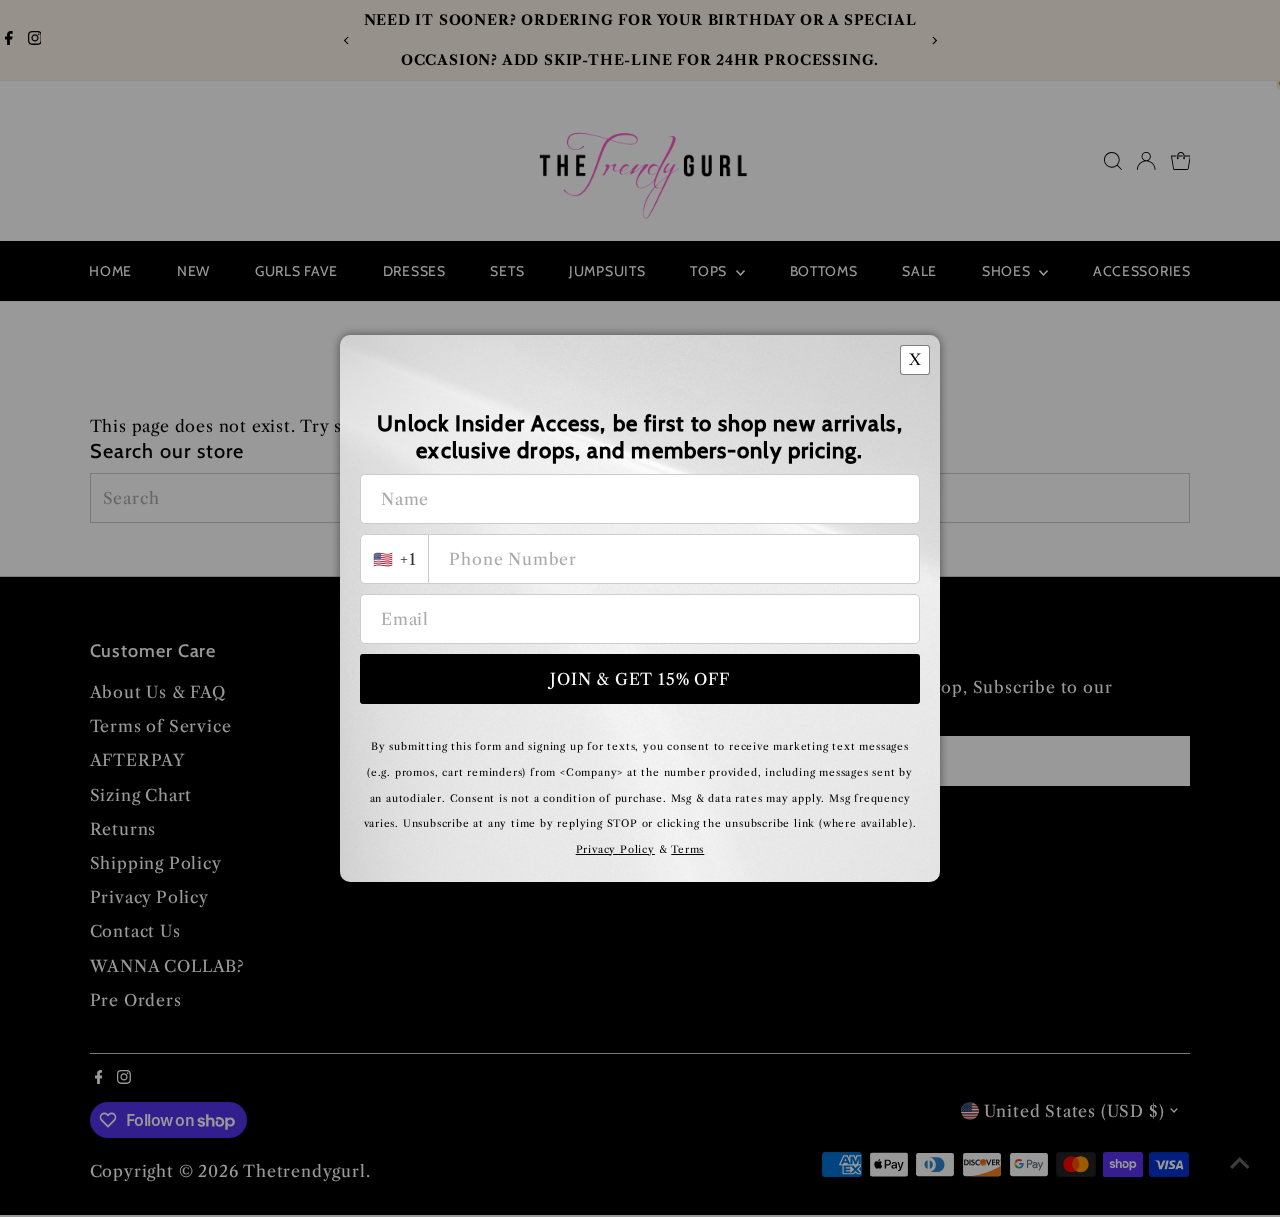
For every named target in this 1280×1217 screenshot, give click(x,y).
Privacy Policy (615, 849)
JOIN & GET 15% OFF (639, 679)
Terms (687, 849)
